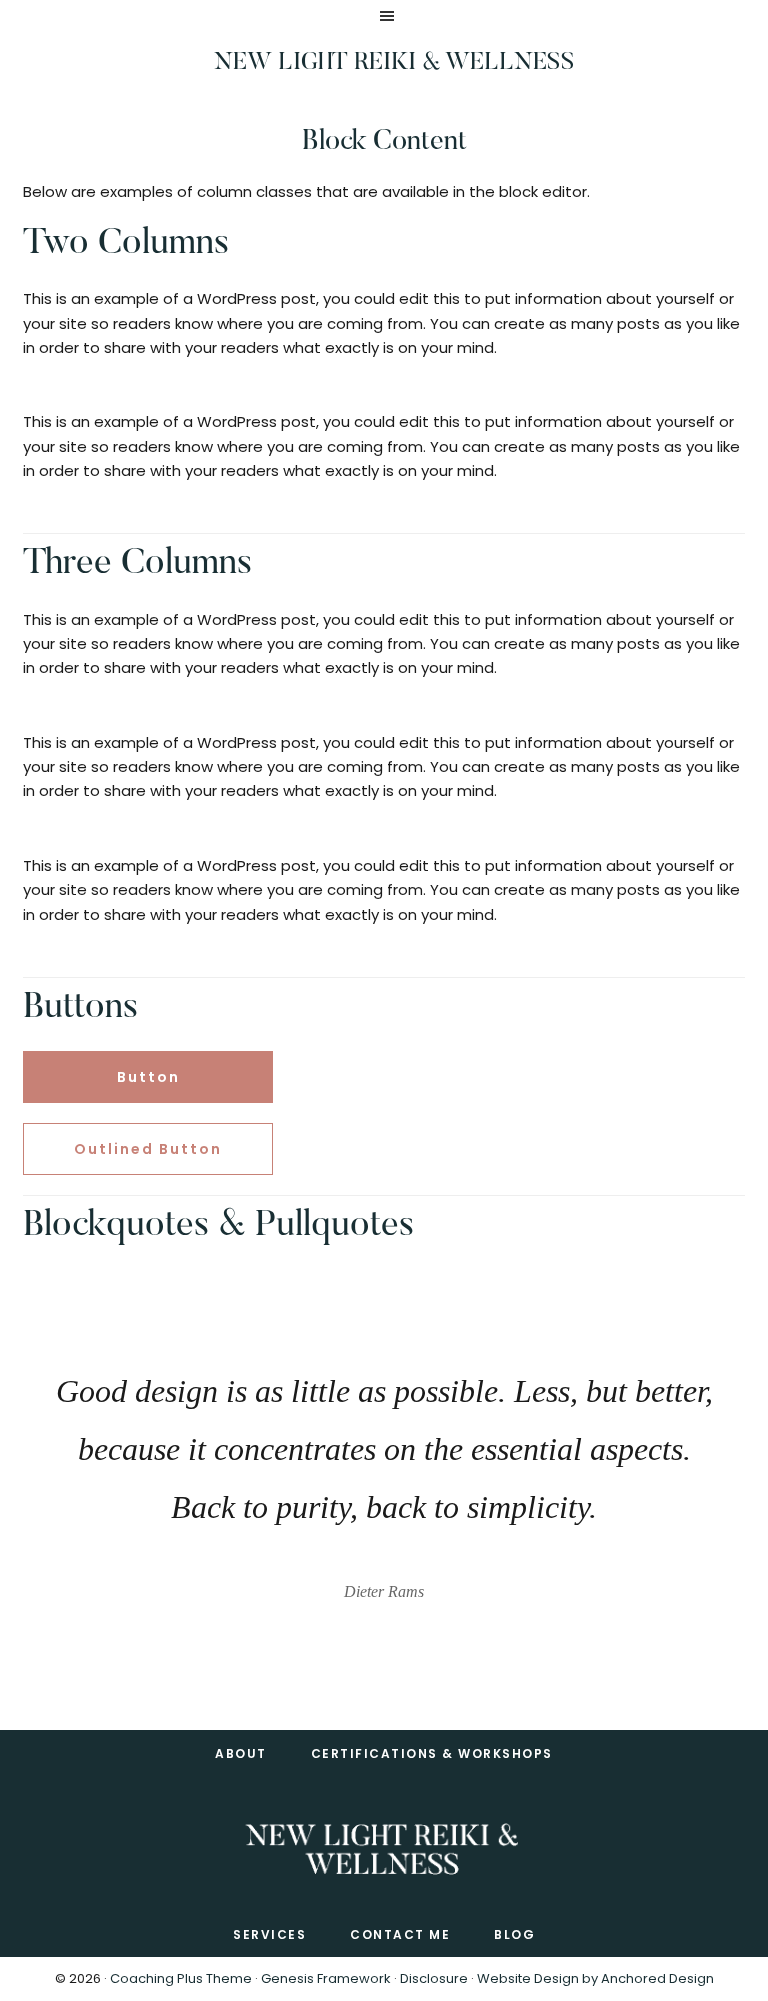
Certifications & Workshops (432, 1753)
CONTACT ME (400, 1934)
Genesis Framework (326, 1978)
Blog (514, 1934)
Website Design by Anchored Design (595, 1978)
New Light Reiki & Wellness (394, 63)
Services (269, 1934)
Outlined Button (148, 1149)
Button (148, 1077)
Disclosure (434, 1978)
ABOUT (241, 1753)
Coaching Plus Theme (181, 1978)
